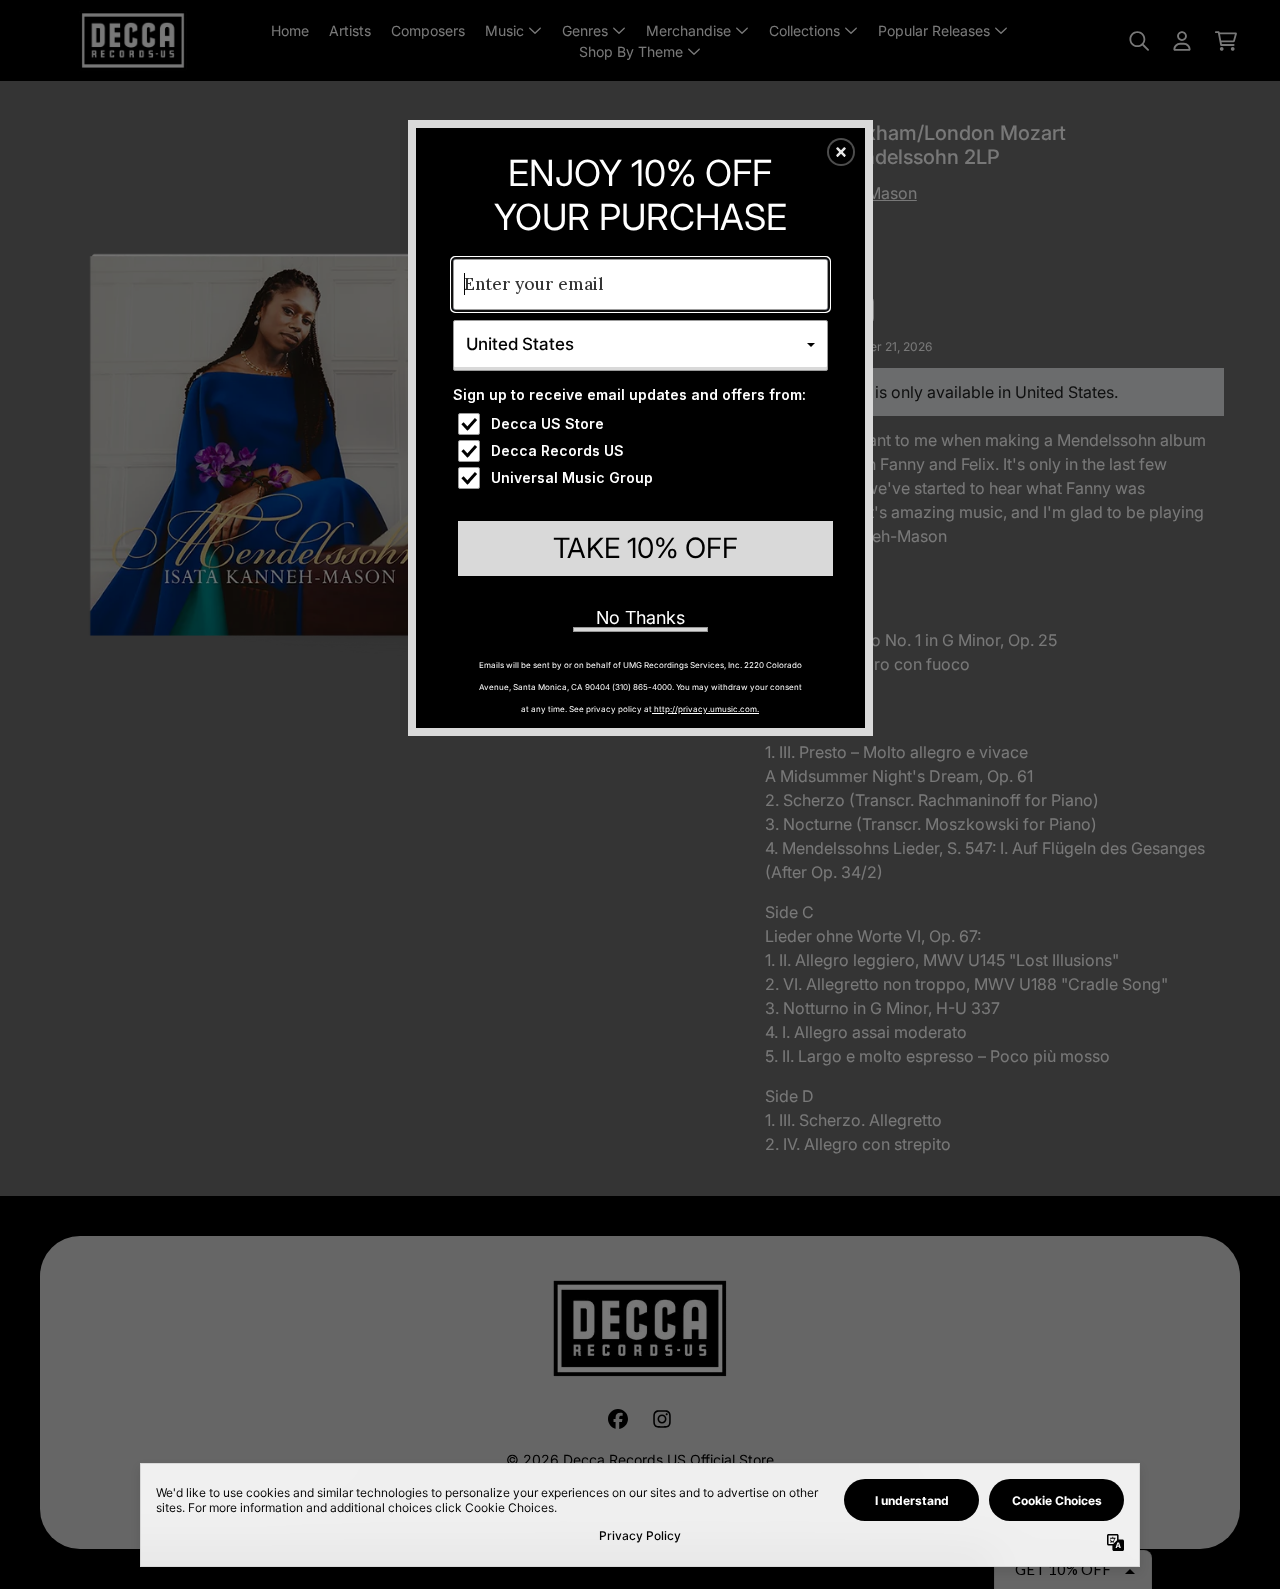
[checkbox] (643, 424)
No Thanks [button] (640, 617)
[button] (841, 152)
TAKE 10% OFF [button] (645, 548)
